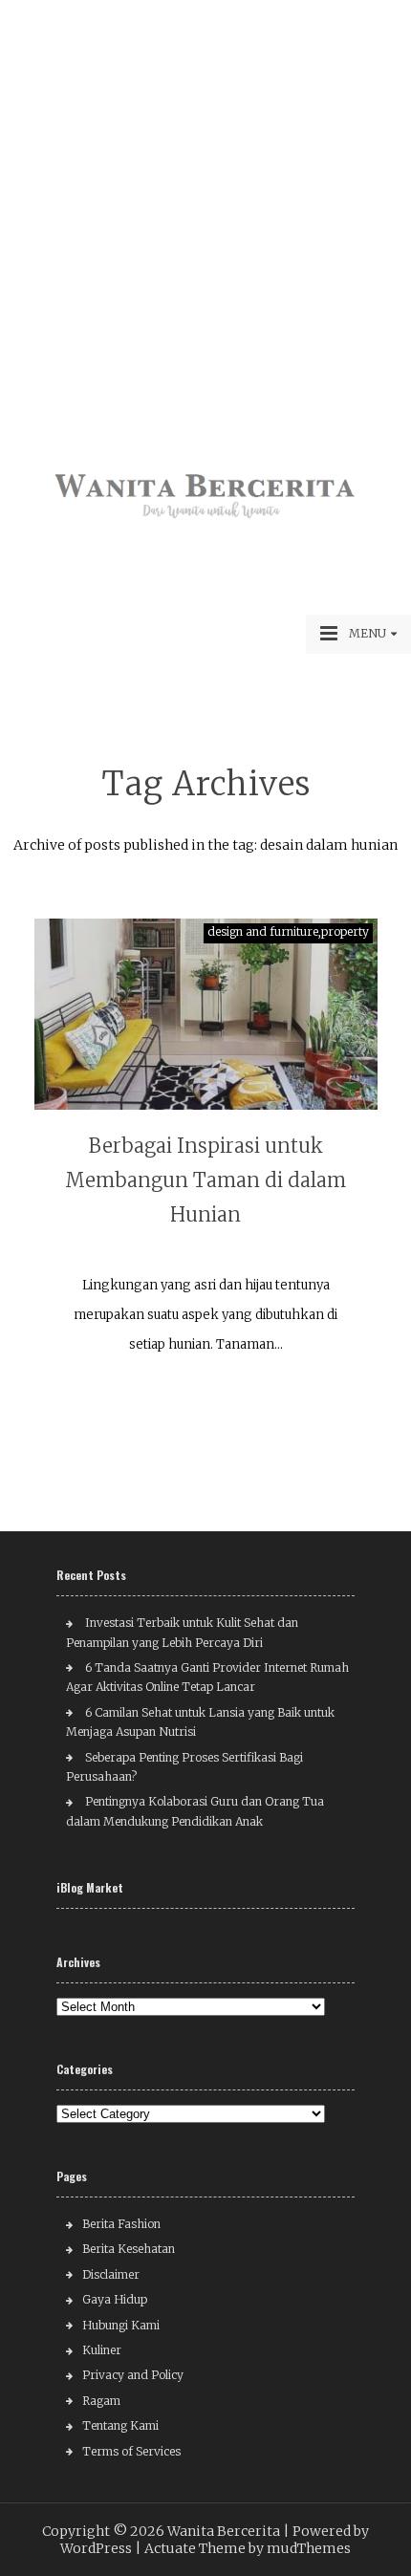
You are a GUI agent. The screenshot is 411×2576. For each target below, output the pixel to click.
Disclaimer (111, 2274)
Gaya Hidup (115, 2299)
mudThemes (309, 2548)
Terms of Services (131, 2451)
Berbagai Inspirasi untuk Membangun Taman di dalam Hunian (205, 1180)
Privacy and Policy (133, 2375)
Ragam (101, 2401)
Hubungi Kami (121, 2325)
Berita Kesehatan (129, 2249)
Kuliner (102, 2350)
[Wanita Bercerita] (205, 522)
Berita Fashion (121, 2224)
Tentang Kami (120, 2425)
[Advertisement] (205, 206)
